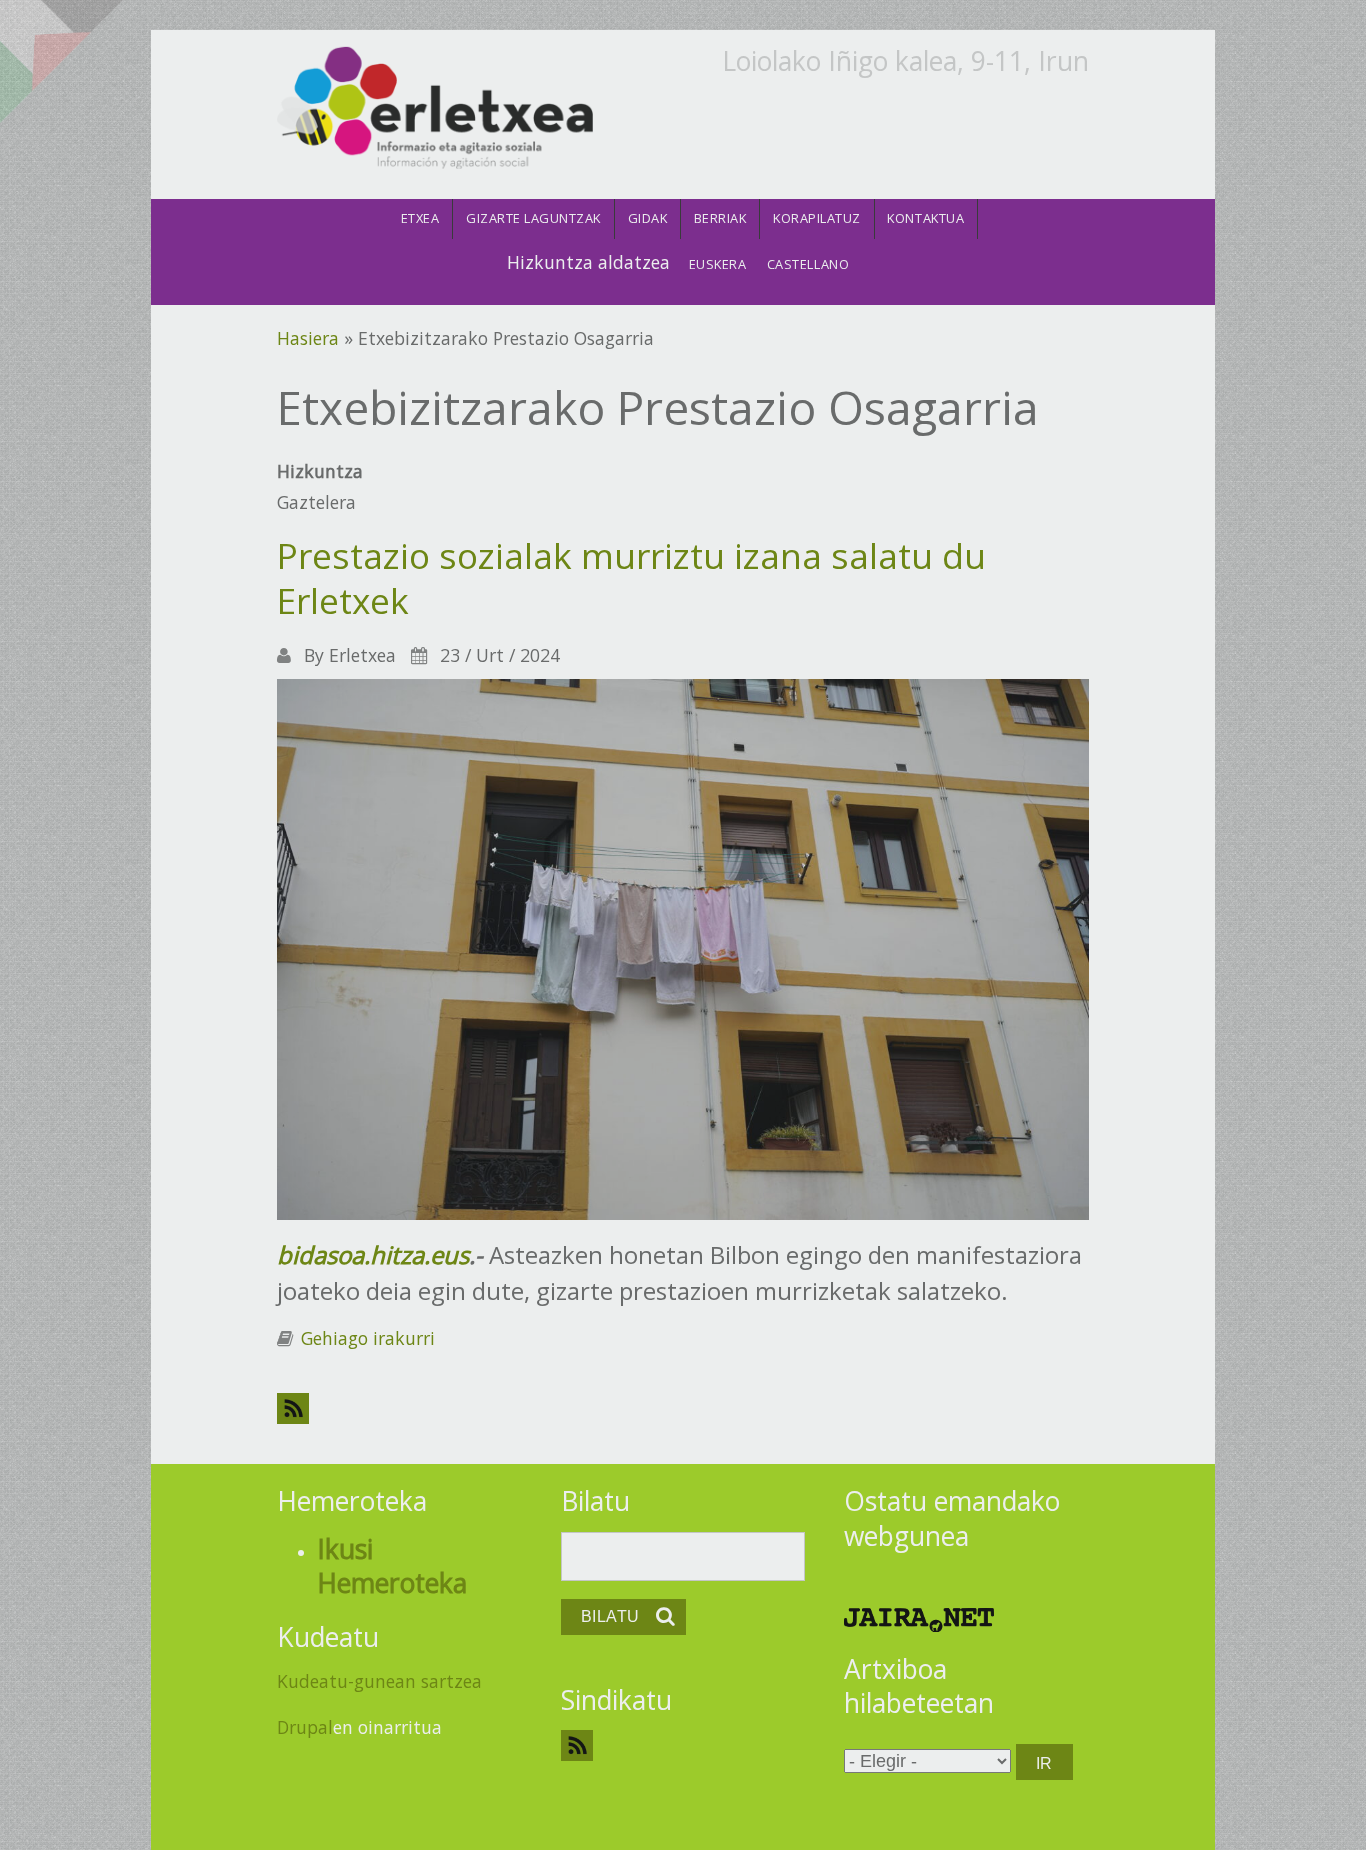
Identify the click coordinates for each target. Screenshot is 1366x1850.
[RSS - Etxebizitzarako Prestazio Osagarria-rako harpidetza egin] (682, 1408)
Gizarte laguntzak (533, 218)
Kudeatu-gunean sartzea (379, 1681)
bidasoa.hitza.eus (373, 1254)
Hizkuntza (320, 471)
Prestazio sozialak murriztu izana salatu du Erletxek (631, 578)
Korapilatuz (817, 218)
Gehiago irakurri (368, 1338)
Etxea (420, 218)
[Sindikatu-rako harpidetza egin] (683, 1745)
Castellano (808, 264)
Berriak (720, 218)
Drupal (305, 1727)
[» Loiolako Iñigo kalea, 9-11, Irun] (434, 109)
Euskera (718, 264)
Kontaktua (925, 218)
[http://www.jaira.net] (919, 1618)
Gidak (648, 218)
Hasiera (308, 338)
